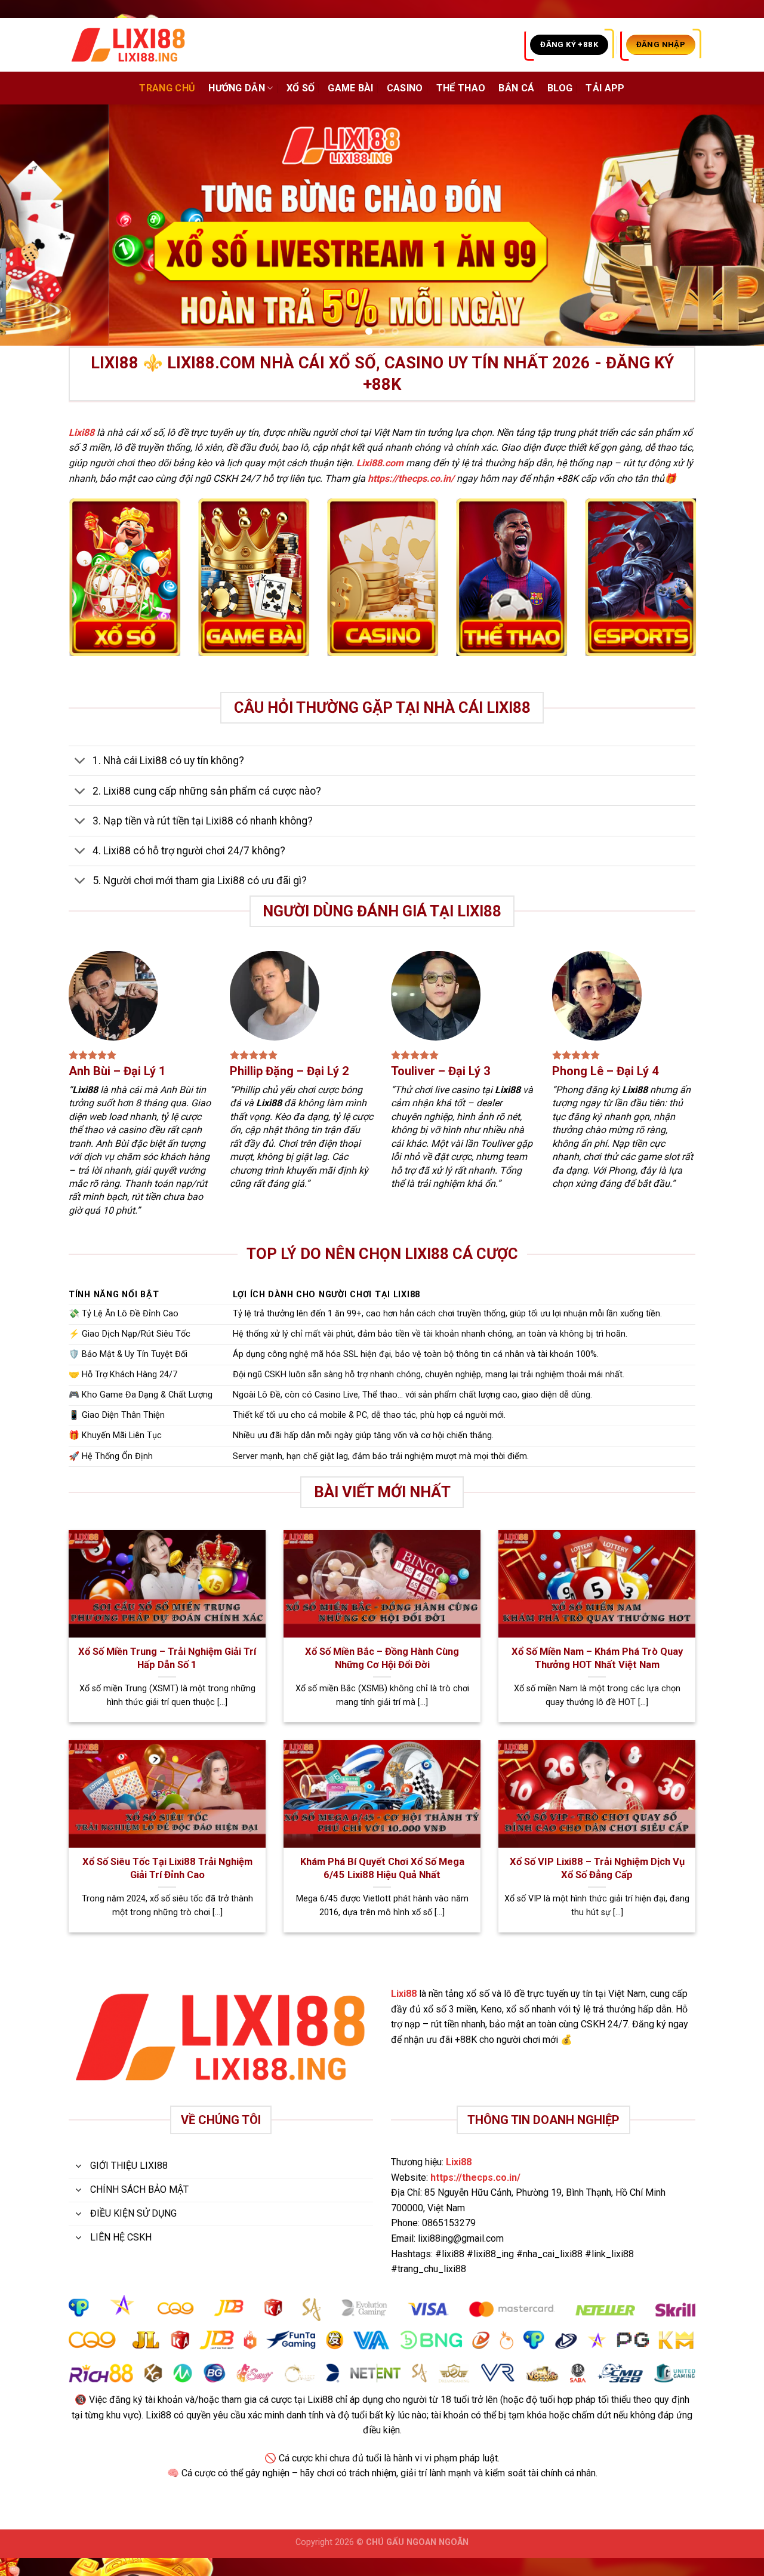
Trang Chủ (167, 88)
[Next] (734, 225)
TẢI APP (605, 88)
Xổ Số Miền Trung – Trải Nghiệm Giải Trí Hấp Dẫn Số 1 (167, 1658)
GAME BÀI (351, 88)
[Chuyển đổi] (80, 762)
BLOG (560, 88)
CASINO (405, 88)
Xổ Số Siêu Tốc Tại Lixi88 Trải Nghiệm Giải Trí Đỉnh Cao (167, 1868)
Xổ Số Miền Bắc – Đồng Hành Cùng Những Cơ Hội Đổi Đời (382, 1658)
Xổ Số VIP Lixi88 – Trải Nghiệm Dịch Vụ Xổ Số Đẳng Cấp (597, 1868)
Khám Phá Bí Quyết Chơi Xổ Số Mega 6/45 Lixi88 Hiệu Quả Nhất (382, 1868)
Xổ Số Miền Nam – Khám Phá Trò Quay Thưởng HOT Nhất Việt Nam (597, 1658)
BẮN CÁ (516, 88)
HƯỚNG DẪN (237, 88)
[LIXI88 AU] (128, 45)
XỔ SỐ (301, 88)
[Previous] (30, 225)
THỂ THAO (461, 88)
